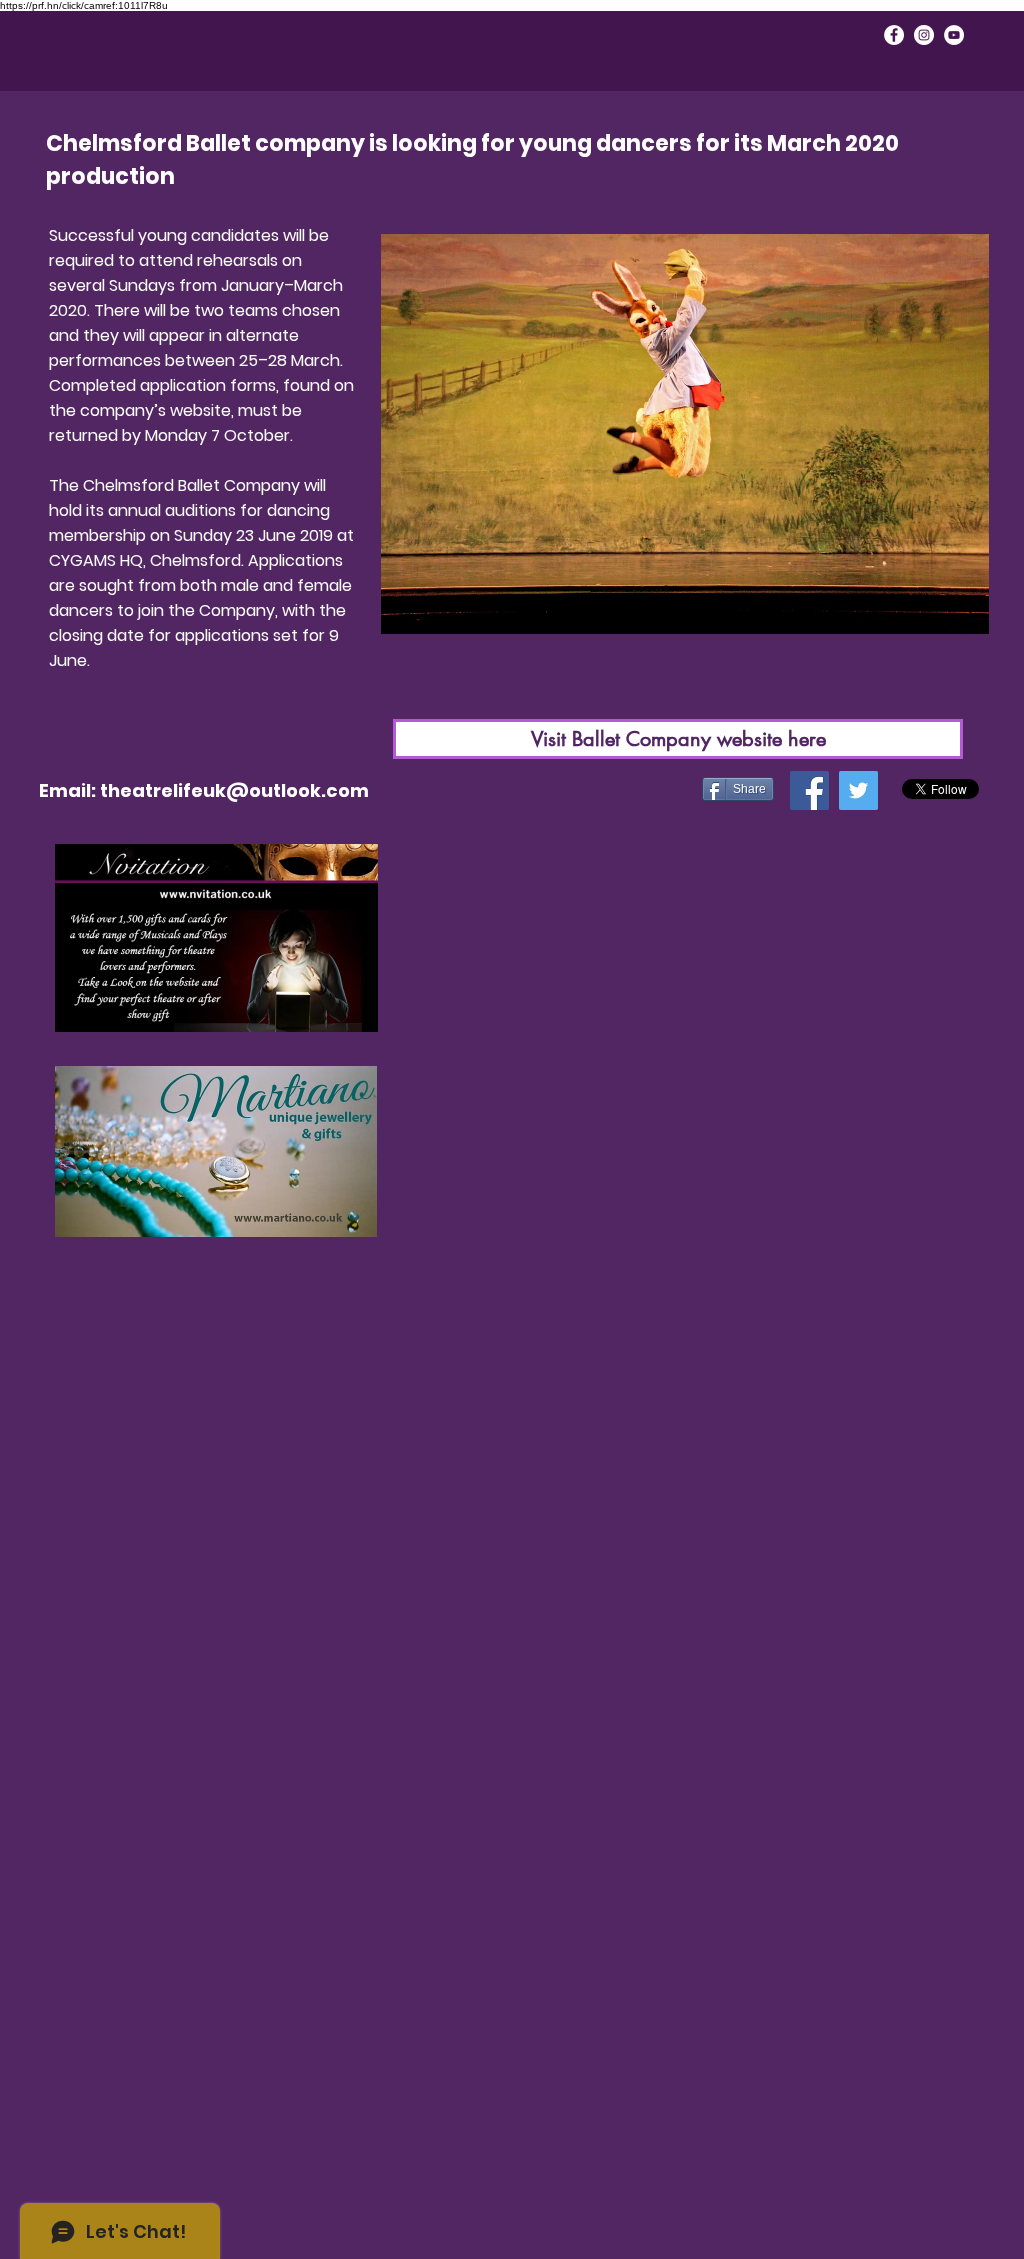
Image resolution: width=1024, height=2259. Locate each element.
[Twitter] (858, 790)
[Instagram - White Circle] (924, 35)
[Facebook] (809, 790)
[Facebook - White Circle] (894, 35)
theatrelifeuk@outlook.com (234, 790)
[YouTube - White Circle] (954, 35)
